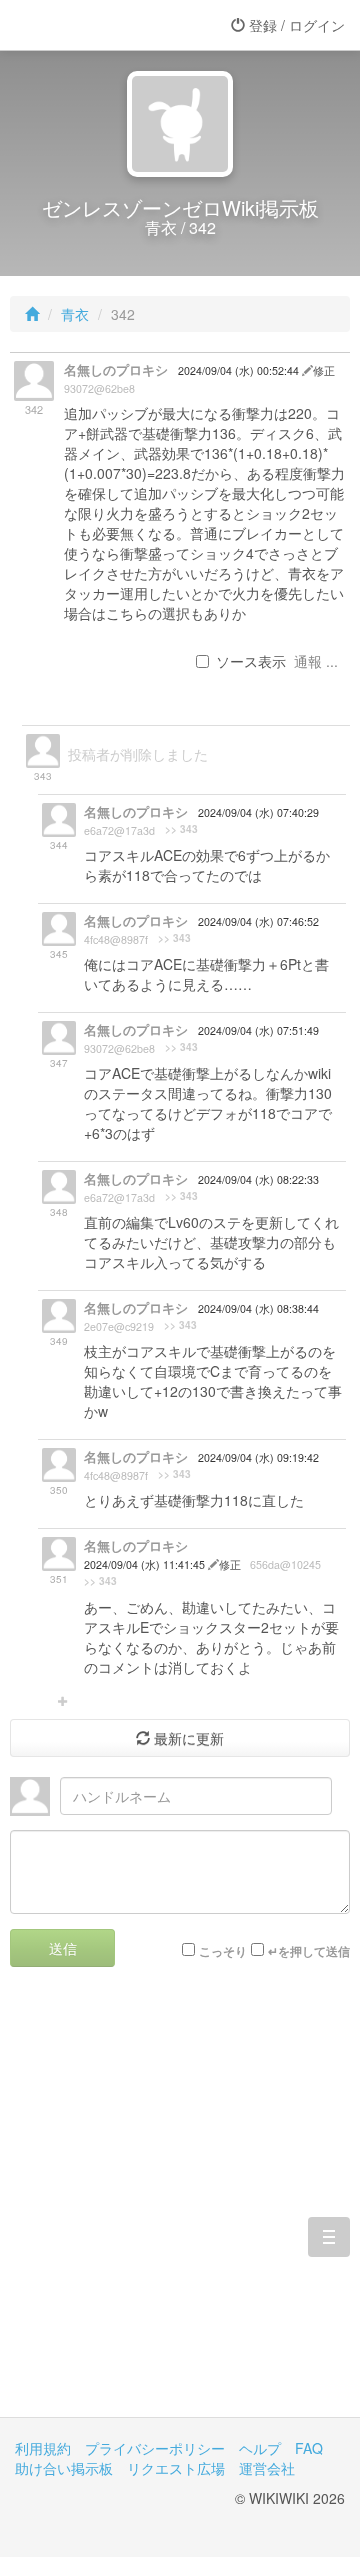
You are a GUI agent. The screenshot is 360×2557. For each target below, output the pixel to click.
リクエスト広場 (176, 2468)
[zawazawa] (95, 25)
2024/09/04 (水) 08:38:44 (258, 1308)
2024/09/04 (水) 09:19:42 (258, 1457)
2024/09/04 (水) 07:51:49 (258, 1030)
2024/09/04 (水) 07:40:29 (258, 812)
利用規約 (43, 2448)
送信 (63, 1948)
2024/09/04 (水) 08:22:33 (258, 1179)
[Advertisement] (180, 2207)
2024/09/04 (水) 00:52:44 (240, 370)
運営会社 (267, 2468)
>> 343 (181, 829)
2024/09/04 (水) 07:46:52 (258, 921)
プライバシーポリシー (155, 2448)
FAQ (309, 2448)
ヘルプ (260, 2448)
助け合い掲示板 (64, 2468)
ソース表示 (251, 661)
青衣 (75, 314)
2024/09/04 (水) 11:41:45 (146, 1564)
